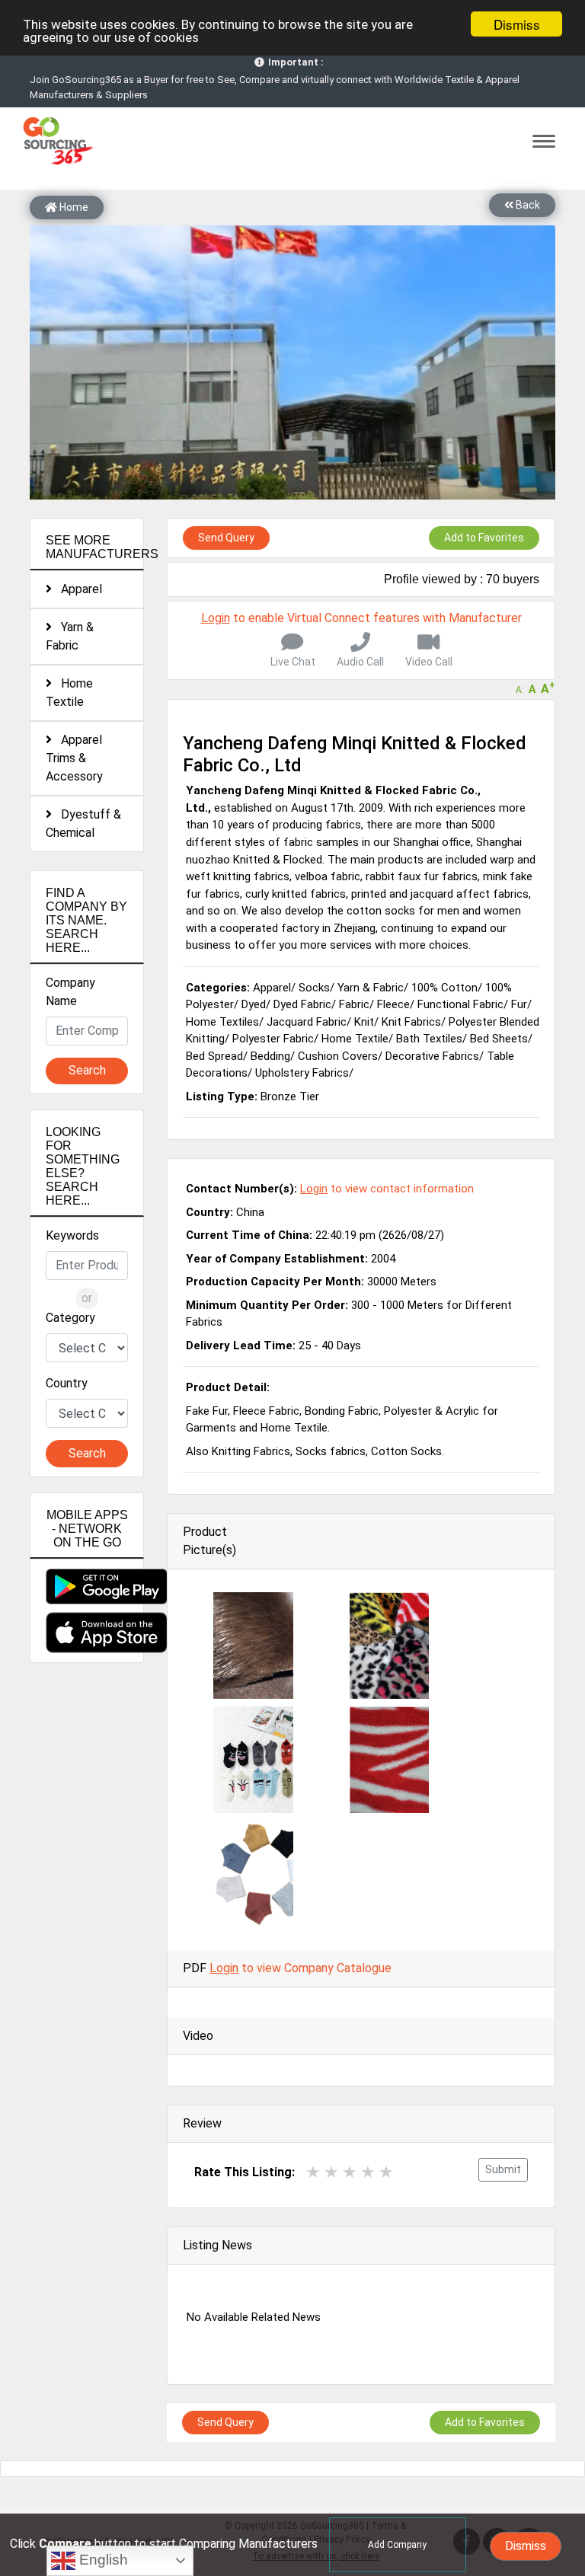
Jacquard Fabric (307, 1022)
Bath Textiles (429, 1039)
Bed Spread (214, 1056)
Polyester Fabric (273, 1039)
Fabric (354, 1004)
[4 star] (368, 2172)
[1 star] (313, 2172)
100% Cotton (444, 988)
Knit (364, 1022)
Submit (503, 2169)
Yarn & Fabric (70, 636)
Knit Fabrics (411, 1022)
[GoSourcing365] (56, 140)
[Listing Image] (253, 1645)
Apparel (77, 589)
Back (527, 205)
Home (73, 207)
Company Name (70, 992)
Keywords (72, 1235)
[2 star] (331, 2172)
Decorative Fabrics (432, 1056)
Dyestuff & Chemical (83, 824)
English (102, 2560)
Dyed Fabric (302, 1004)
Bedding (270, 1056)
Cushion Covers (338, 1056)
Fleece (393, 1004)
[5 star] (386, 2172)
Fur (519, 1004)
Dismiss (517, 24)
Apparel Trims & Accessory (74, 758)
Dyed (254, 1004)
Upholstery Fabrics (302, 1073)
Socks (314, 988)
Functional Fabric (460, 1004)
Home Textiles (222, 1022)
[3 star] (350, 2172)
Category (70, 1318)
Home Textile (69, 693)
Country (67, 1383)
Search (87, 1070)
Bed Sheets (499, 1039)
